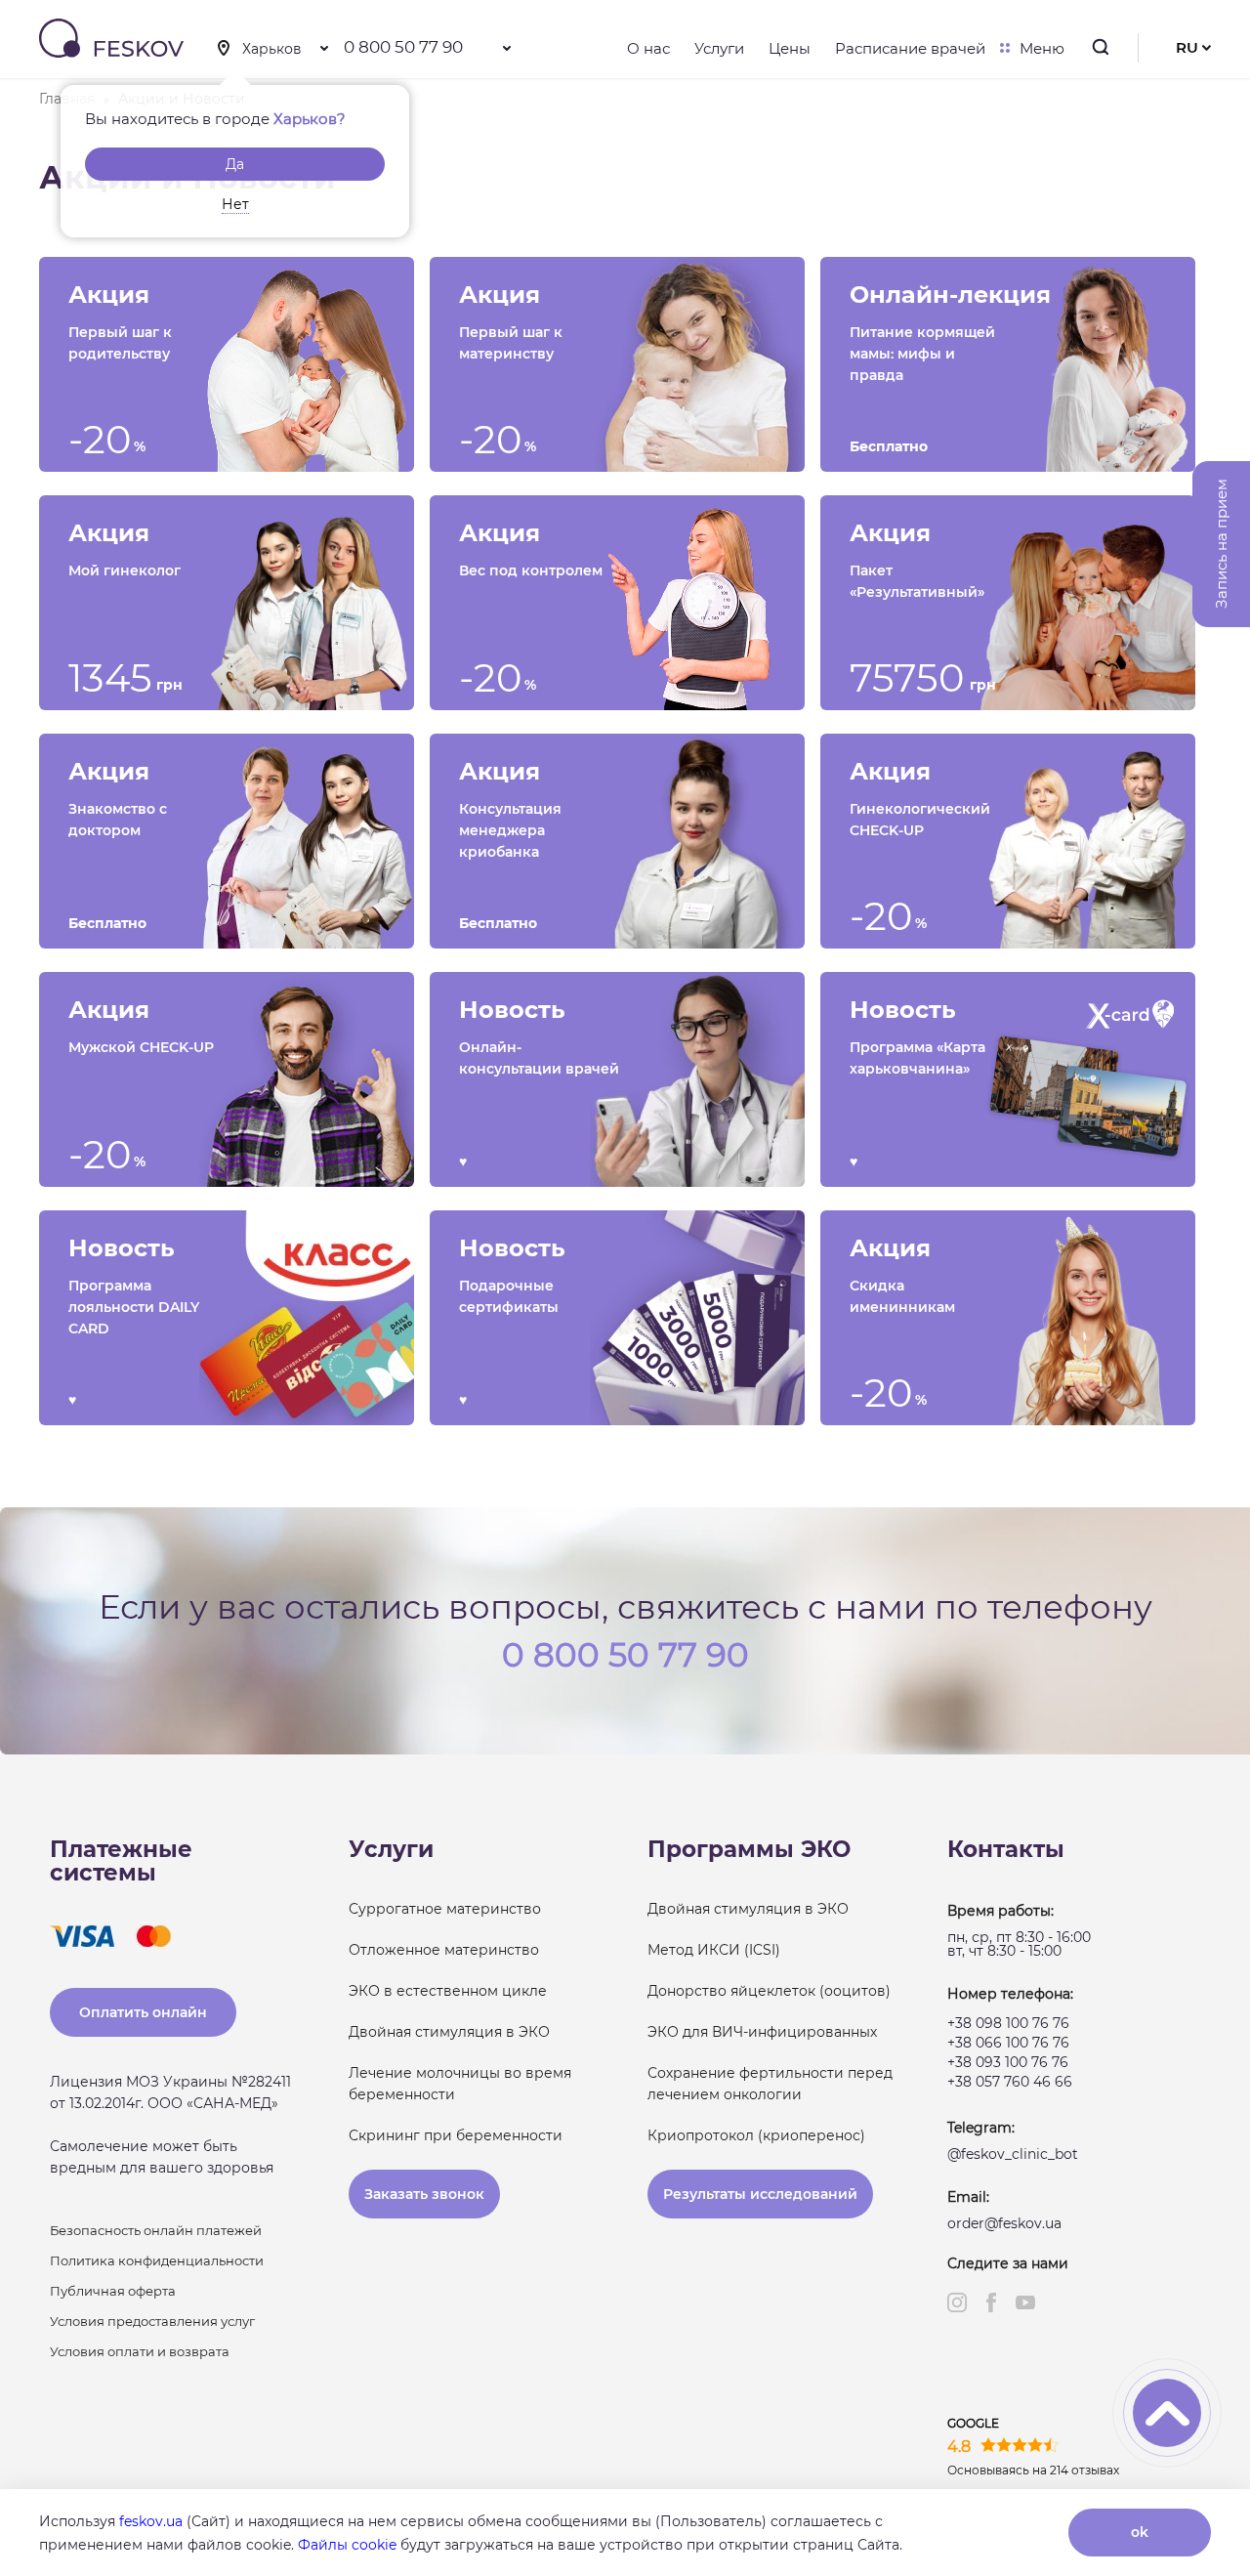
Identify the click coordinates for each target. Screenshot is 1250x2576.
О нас (648, 48)
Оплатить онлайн (143, 2012)
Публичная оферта (113, 2291)
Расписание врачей (910, 48)
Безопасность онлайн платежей (156, 2230)
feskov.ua (151, 2521)
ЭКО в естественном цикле (448, 1991)
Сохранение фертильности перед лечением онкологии (770, 2084)
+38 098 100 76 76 (1008, 2023)
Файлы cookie (347, 2545)
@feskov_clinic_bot (1013, 2154)
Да (235, 164)
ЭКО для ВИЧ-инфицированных (762, 2032)
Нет (235, 204)
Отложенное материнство (444, 1950)
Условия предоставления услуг (152, 2321)
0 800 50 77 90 (403, 47)
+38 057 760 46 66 (1010, 2082)
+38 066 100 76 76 (1008, 2043)
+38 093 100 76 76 (1008, 2062)
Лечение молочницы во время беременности (460, 2084)
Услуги (719, 48)
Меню (1042, 48)
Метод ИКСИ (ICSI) (714, 1950)
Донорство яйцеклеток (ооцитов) (769, 1991)
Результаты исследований (760, 2194)
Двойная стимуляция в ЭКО (449, 2032)
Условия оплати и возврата (140, 2351)
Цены (790, 48)
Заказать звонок (424, 2194)
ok (1140, 2532)
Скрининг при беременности (456, 2135)
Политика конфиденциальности (157, 2260)
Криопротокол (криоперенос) (756, 2135)
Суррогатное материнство (445, 1909)
